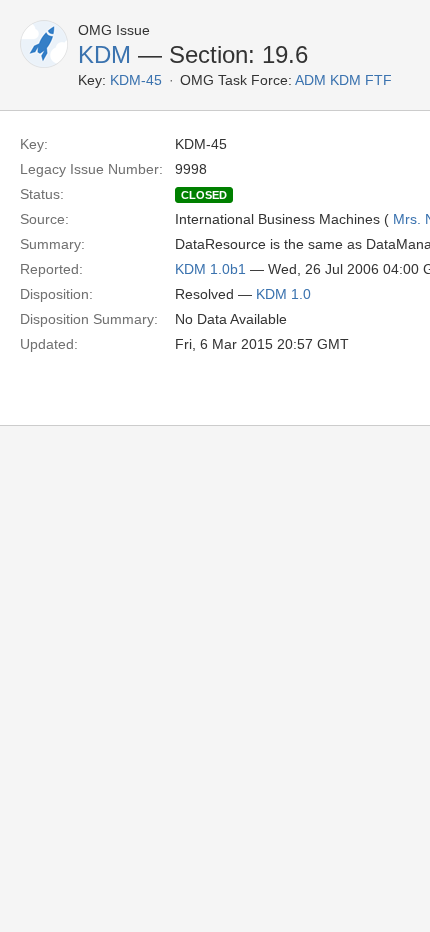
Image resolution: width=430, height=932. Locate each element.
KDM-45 (136, 80)
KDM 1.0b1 (210, 269)
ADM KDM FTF (343, 80)
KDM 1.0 (283, 294)
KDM (104, 54)
